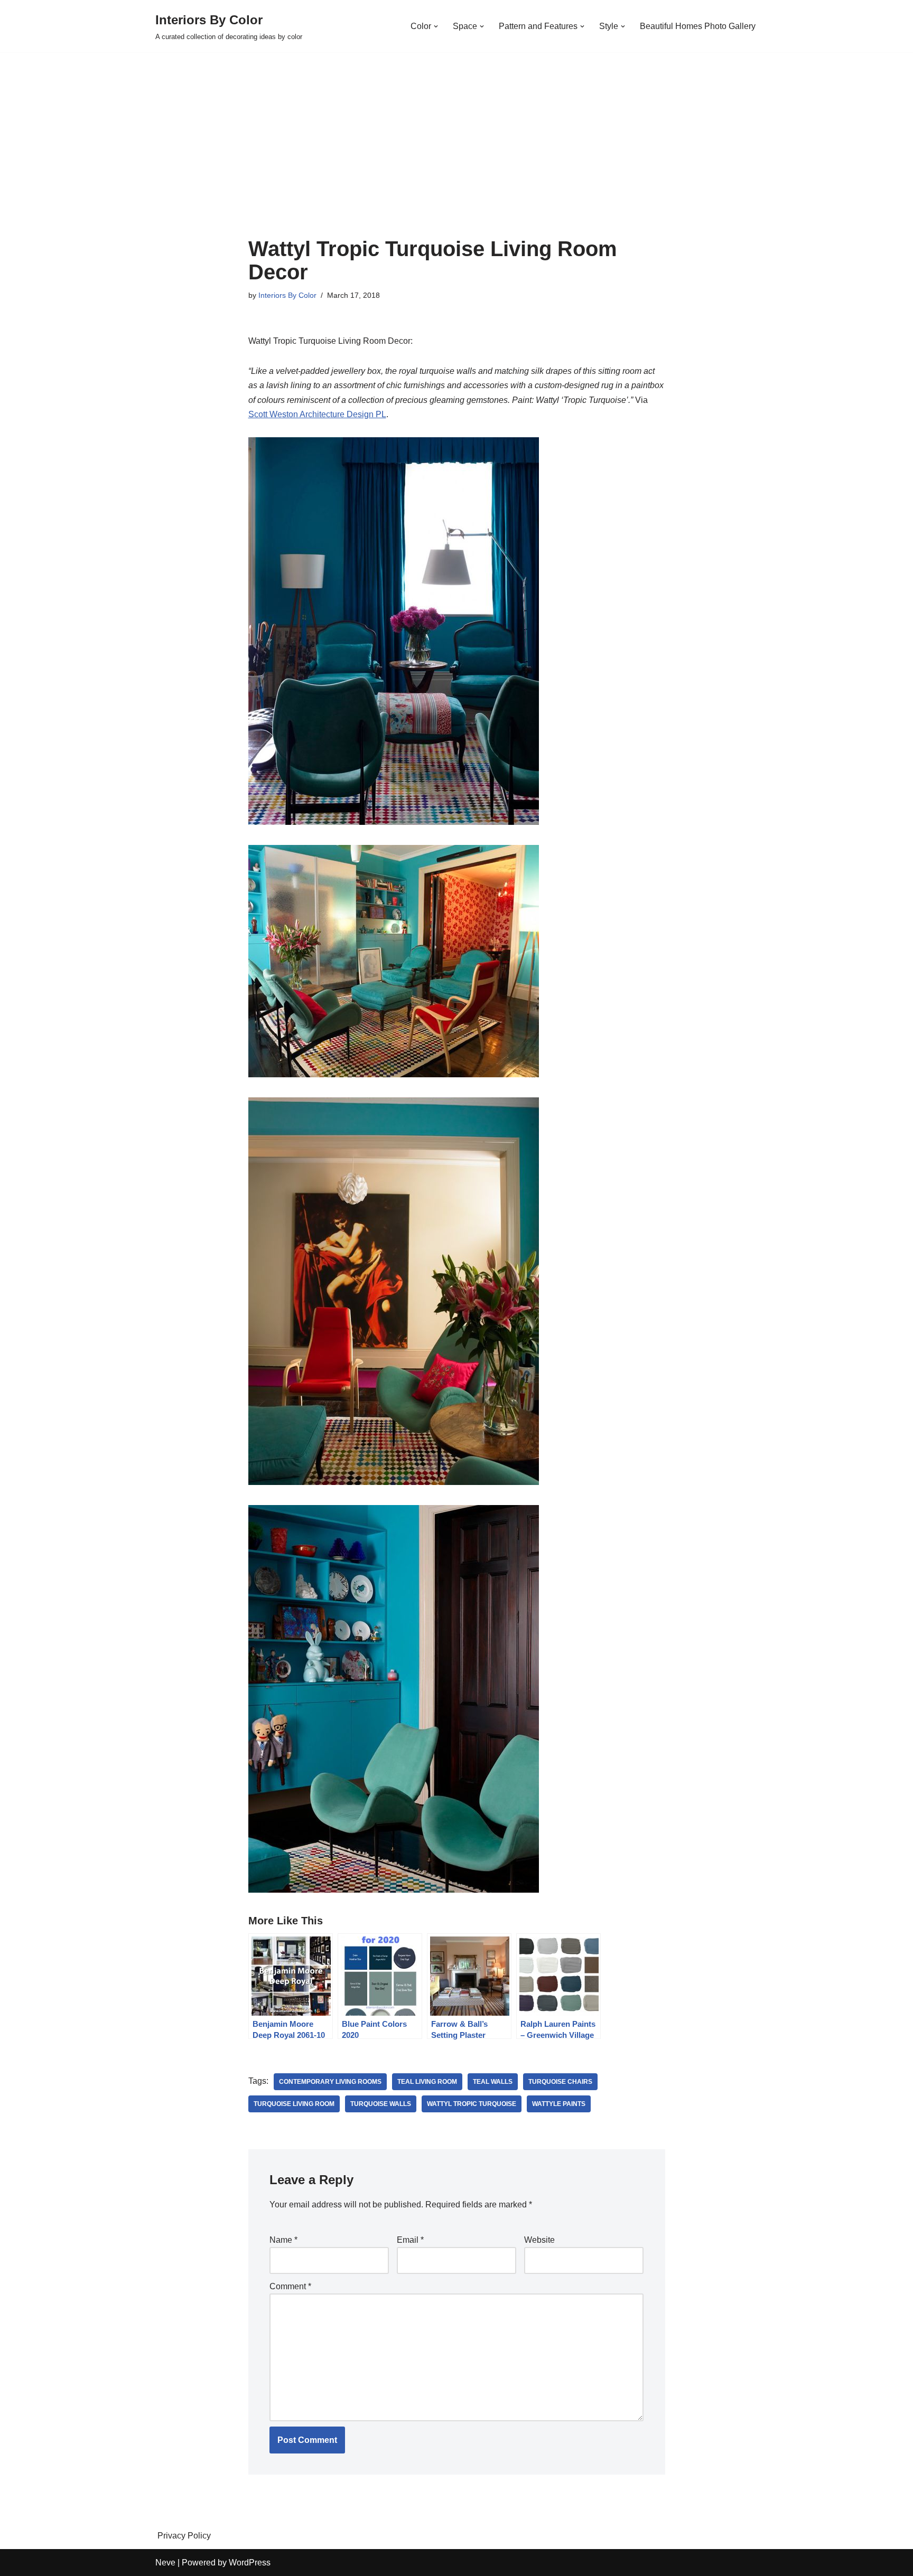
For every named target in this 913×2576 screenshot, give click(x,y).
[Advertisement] (457, 158)
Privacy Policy (184, 2536)
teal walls (493, 2082)
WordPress (250, 2563)
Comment (290, 2286)
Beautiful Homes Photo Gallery (698, 26)
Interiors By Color (287, 295)
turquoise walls (381, 2104)
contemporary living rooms (330, 2082)
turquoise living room (294, 2104)
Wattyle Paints (559, 2104)
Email (410, 2240)
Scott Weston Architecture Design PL (317, 414)
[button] (436, 26)
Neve (165, 2563)
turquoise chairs (560, 2082)
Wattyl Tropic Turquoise (472, 2104)
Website (539, 2240)
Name (283, 2240)
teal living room (427, 2082)
